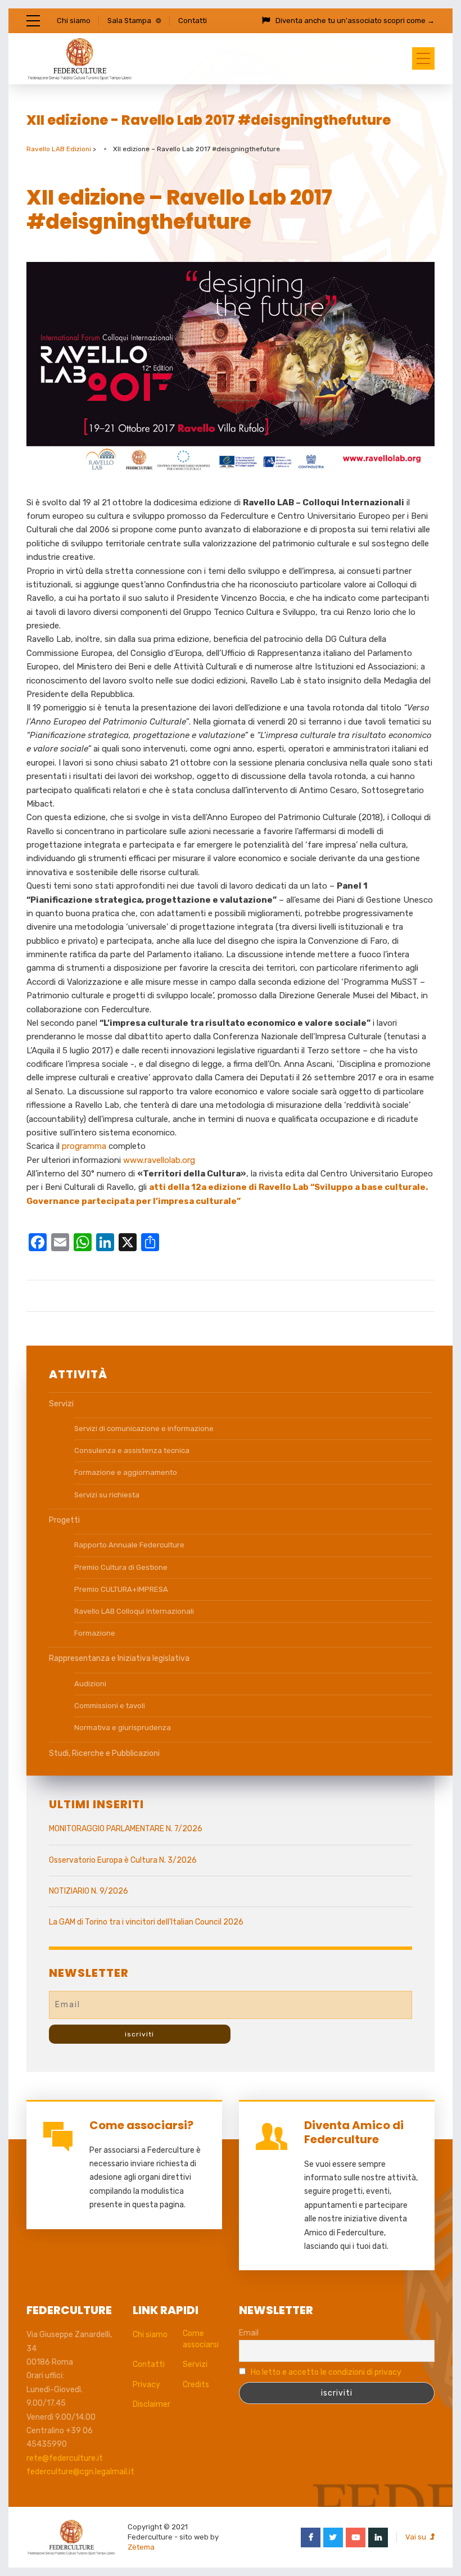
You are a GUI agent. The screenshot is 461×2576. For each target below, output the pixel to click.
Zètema (141, 2547)
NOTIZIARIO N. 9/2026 (89, 1891)
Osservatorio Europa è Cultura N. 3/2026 (123, 1860)
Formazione (95, 1633)
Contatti (193, 21)
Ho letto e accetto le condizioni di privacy (326, 2372)
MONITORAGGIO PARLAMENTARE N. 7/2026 (126, 1829)
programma (85, 1146)
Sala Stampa (129, 21)
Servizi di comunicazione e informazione (144, 1429)
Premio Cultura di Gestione (121, 1567)
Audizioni (90, 1684)
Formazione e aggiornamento (126, 1472)
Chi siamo (74, 21)
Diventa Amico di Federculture (354, 2132)
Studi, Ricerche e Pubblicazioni (104, 1753)
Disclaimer (152, 2404)
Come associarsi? (141, 2125)
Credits (196, 2385)
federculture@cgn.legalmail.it (80, 2472)
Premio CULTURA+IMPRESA (121, 1589)
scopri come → (409, 21)
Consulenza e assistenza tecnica (132, 1450)
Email (249, 2333)
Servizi (61, 1404)
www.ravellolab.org (159, 1160)
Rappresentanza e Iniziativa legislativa (119, 1658)
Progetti (64, 1520)
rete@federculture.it (65, 2458)
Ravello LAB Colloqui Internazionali (134, 1611)
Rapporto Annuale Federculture (129, 1545)
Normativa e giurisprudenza (123, 1728)
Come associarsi (201, 2339)
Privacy (146, 2385)
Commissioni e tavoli (110, 1706)
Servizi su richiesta (107, 1495)
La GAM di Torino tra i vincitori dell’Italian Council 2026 (146, 1922)
